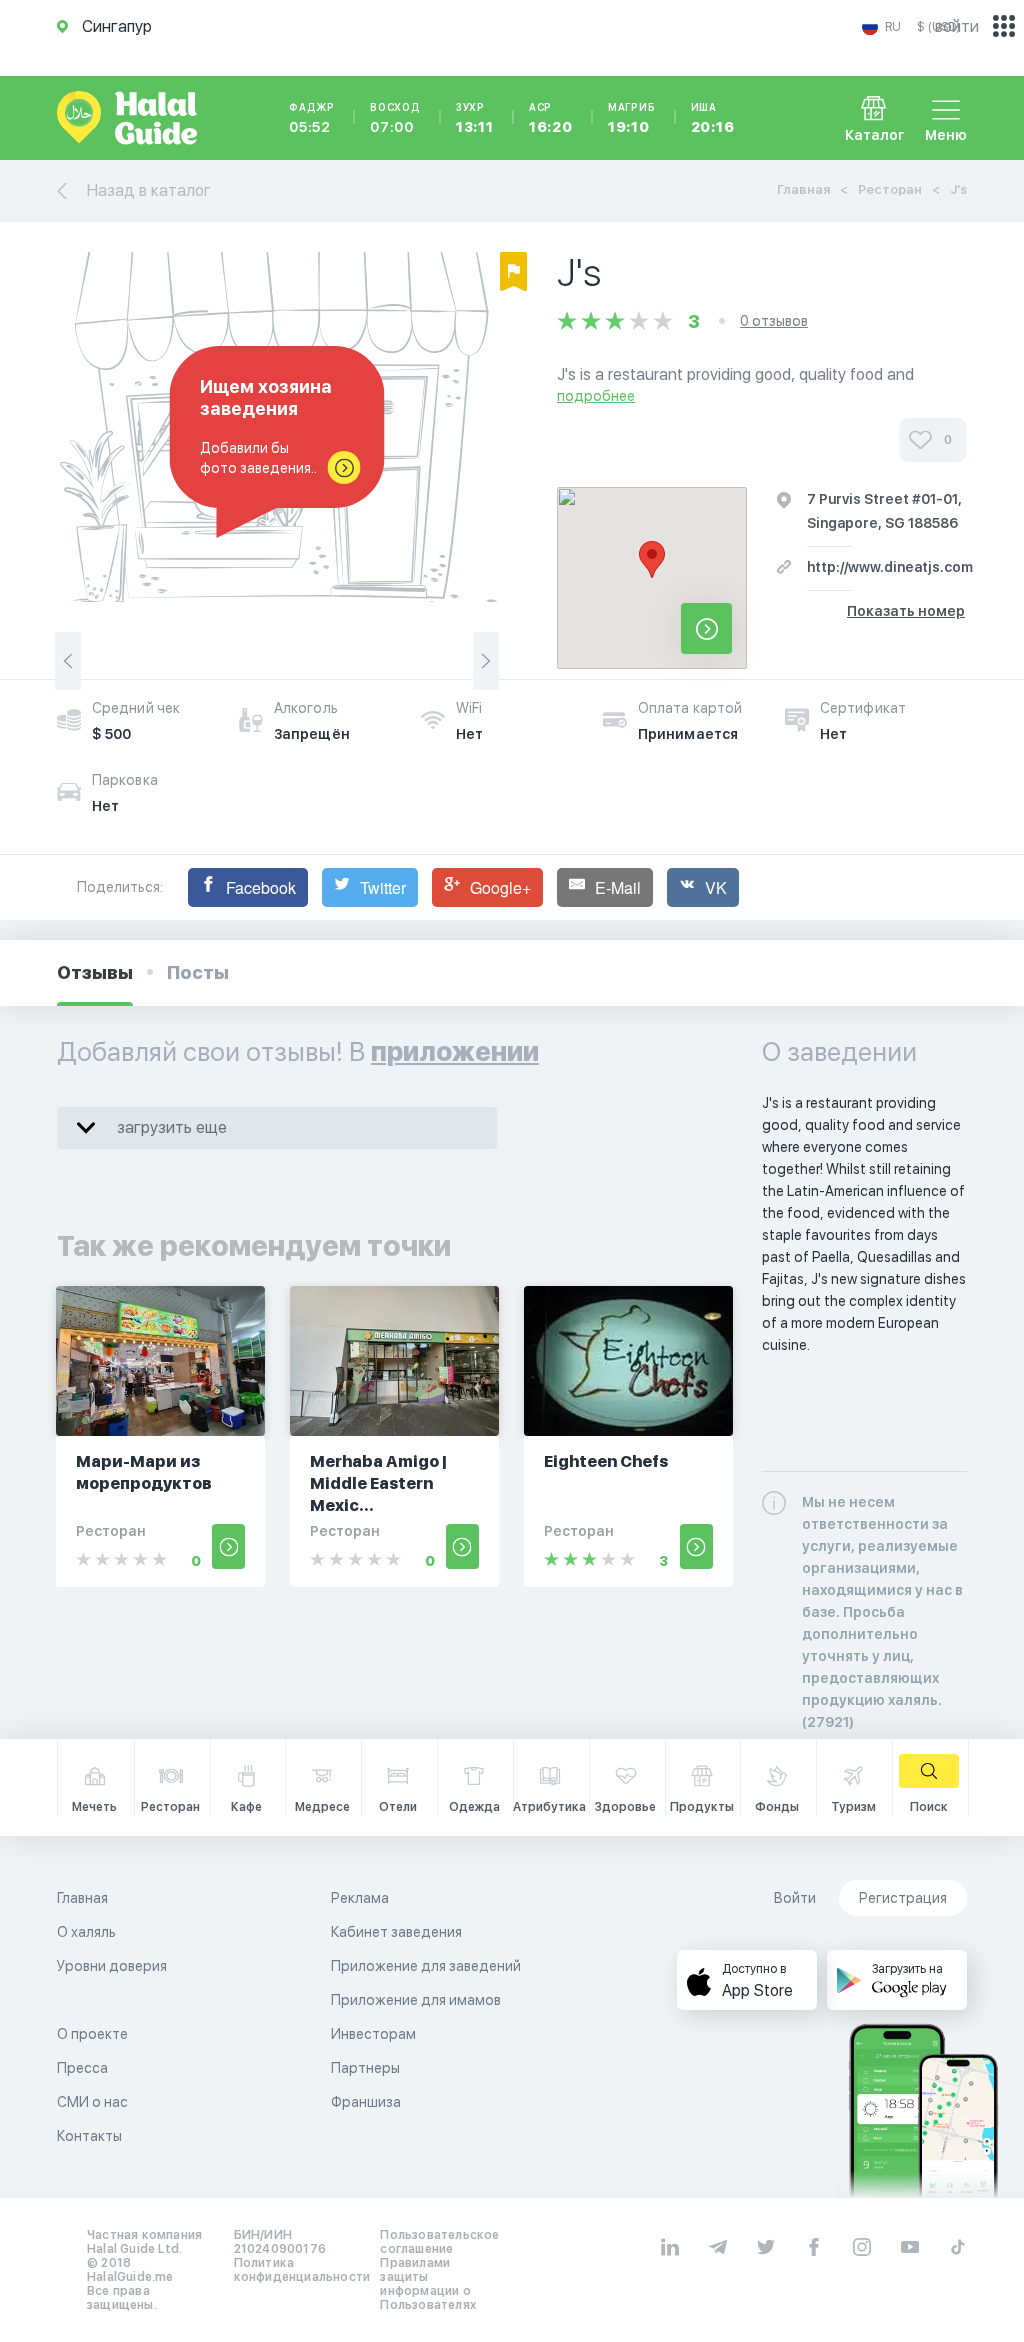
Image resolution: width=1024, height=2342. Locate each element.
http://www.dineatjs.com (890, 567)
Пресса (82, 2068)
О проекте (92, 2034)
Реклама (360, 1898)
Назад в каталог (149, 190)
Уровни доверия (112, 1966)
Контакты (89, 2136)
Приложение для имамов (416, 2000)
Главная (803, 189)
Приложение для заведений (426, 1966)
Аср (551, 118)
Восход (395, 118)
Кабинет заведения (396, 1932)
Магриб (632, 118)
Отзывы (95, 972)
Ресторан (890, 189)
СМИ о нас (92, 2102)
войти (957, 26)
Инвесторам (373, 2034)
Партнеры (365, 2068)
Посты (198, 972)
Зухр (475, 118)
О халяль (86, 1932)
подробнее (596, 396)
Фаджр (312, 118)
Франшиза (366, 2102)
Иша (713, 118)
